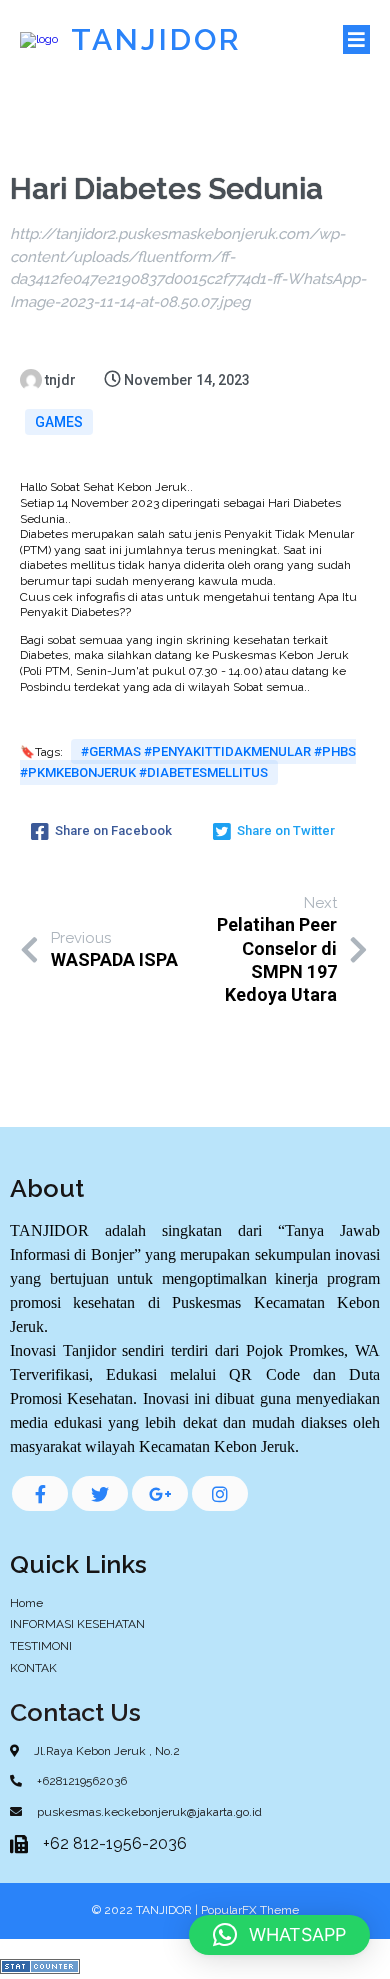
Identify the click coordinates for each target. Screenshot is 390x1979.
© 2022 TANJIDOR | (146, 1910)
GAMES (59, 422)
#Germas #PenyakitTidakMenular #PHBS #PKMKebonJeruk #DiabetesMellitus (188, 762)
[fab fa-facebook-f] (40, 1493)
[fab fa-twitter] (100, 1493)
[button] (279, 1935)
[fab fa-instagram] (220, 1493)
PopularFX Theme (250, 1910)
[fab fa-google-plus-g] (160, 1493)
